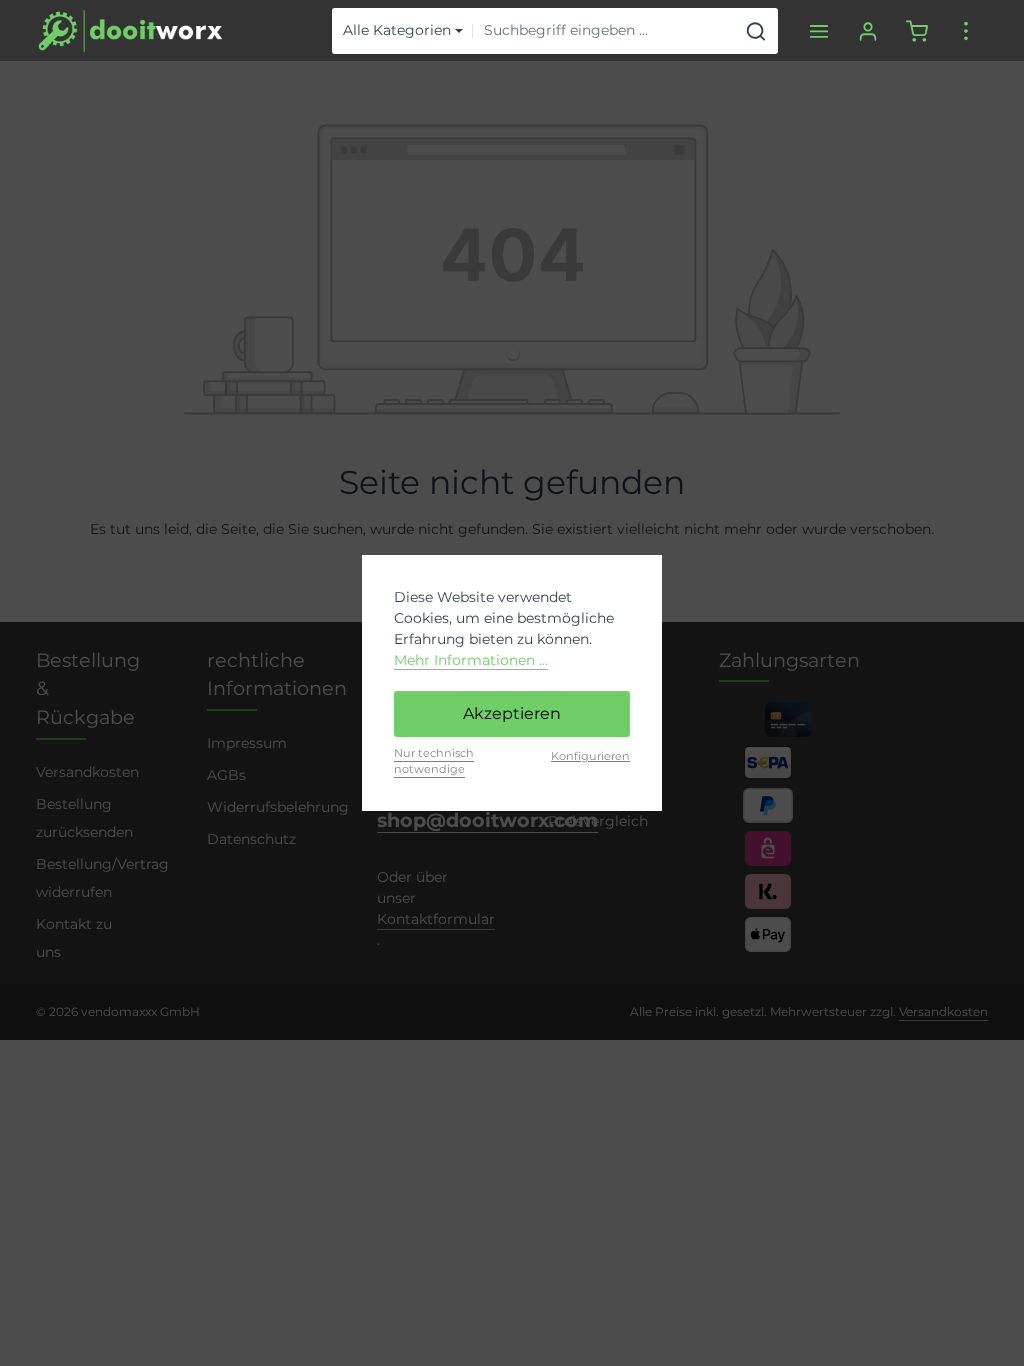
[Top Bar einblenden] (965, 30)
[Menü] (818, 30)
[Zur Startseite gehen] (130, 31)
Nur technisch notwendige (434, 761)
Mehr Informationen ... (471, 660)
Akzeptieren (512, 713)
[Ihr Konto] (867, 30)
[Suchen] (756, 31)
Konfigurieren (590, 756)
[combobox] (604, 31)
